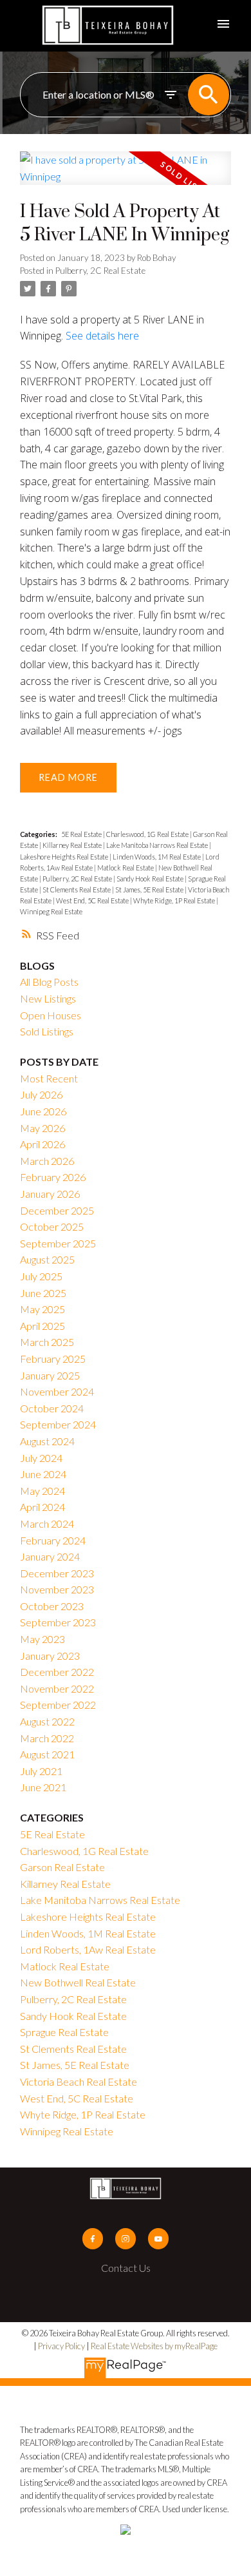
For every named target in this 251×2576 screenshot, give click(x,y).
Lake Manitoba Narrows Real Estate (158, 845)
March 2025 (47, 1342)
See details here (102, 336)
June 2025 (43, 1293)
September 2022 (58, 1705)
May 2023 (42, 1639)
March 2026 (47, 1161)
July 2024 (41, 1458)
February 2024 (53, 1540)
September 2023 (58, 1622)
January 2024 (50, 1556)
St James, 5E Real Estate (150, 889)
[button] (93, 2238)
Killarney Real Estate (73, 845)
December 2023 (57, 1573)
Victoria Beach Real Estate (79, 2081)
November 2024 (57, 1391)
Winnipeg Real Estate (51, 911)
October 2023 (52, 1606)
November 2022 (57, 1688)
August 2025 (47, 1259)
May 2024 (42, 1491)
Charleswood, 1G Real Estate (148, 834)
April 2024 (42, 1507)
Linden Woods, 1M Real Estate (157, 857)
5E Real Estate (82, 834)
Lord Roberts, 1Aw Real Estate (88, 1949)
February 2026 (53, 1177)
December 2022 (57, 1672)
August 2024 (47, 1441)
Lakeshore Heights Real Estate (65, 857)
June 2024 (43, 1474)
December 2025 (57, 1210)
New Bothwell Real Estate (78, 1982)
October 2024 (52, 1408)
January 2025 (50, 1375)
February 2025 (53, 1359)
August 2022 (47, 1721)
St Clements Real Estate (77, 889)
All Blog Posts (49, 982)
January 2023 (50, 1656)
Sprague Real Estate (64, 2032)
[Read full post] (126, 176)
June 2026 (43, 1111)
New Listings (48, 998)
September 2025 (58, 1243)
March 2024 (47, 1523)
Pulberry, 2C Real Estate (100, 271)
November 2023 (57, 1589)
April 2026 (42, 1144)
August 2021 (47, 1754)
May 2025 (42, 1309)
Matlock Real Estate (126, 868)
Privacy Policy (61, 2346)
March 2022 (47, 1738)
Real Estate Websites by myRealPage (154, 2346)
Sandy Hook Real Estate (151, 879)
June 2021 (43, 1787)
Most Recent (49, 1078)
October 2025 (52, 1226)
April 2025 (42, 1326)
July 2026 (41, 1094)
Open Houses (51, 1015)
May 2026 (42, 1128)
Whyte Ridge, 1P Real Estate (175, 900)
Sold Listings (47, 1031)
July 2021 (41, 1771)
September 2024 (58, 1424)
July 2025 (41, 1276)
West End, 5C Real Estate (93, 900)
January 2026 (50, 1194)
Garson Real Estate (62, 1867)
